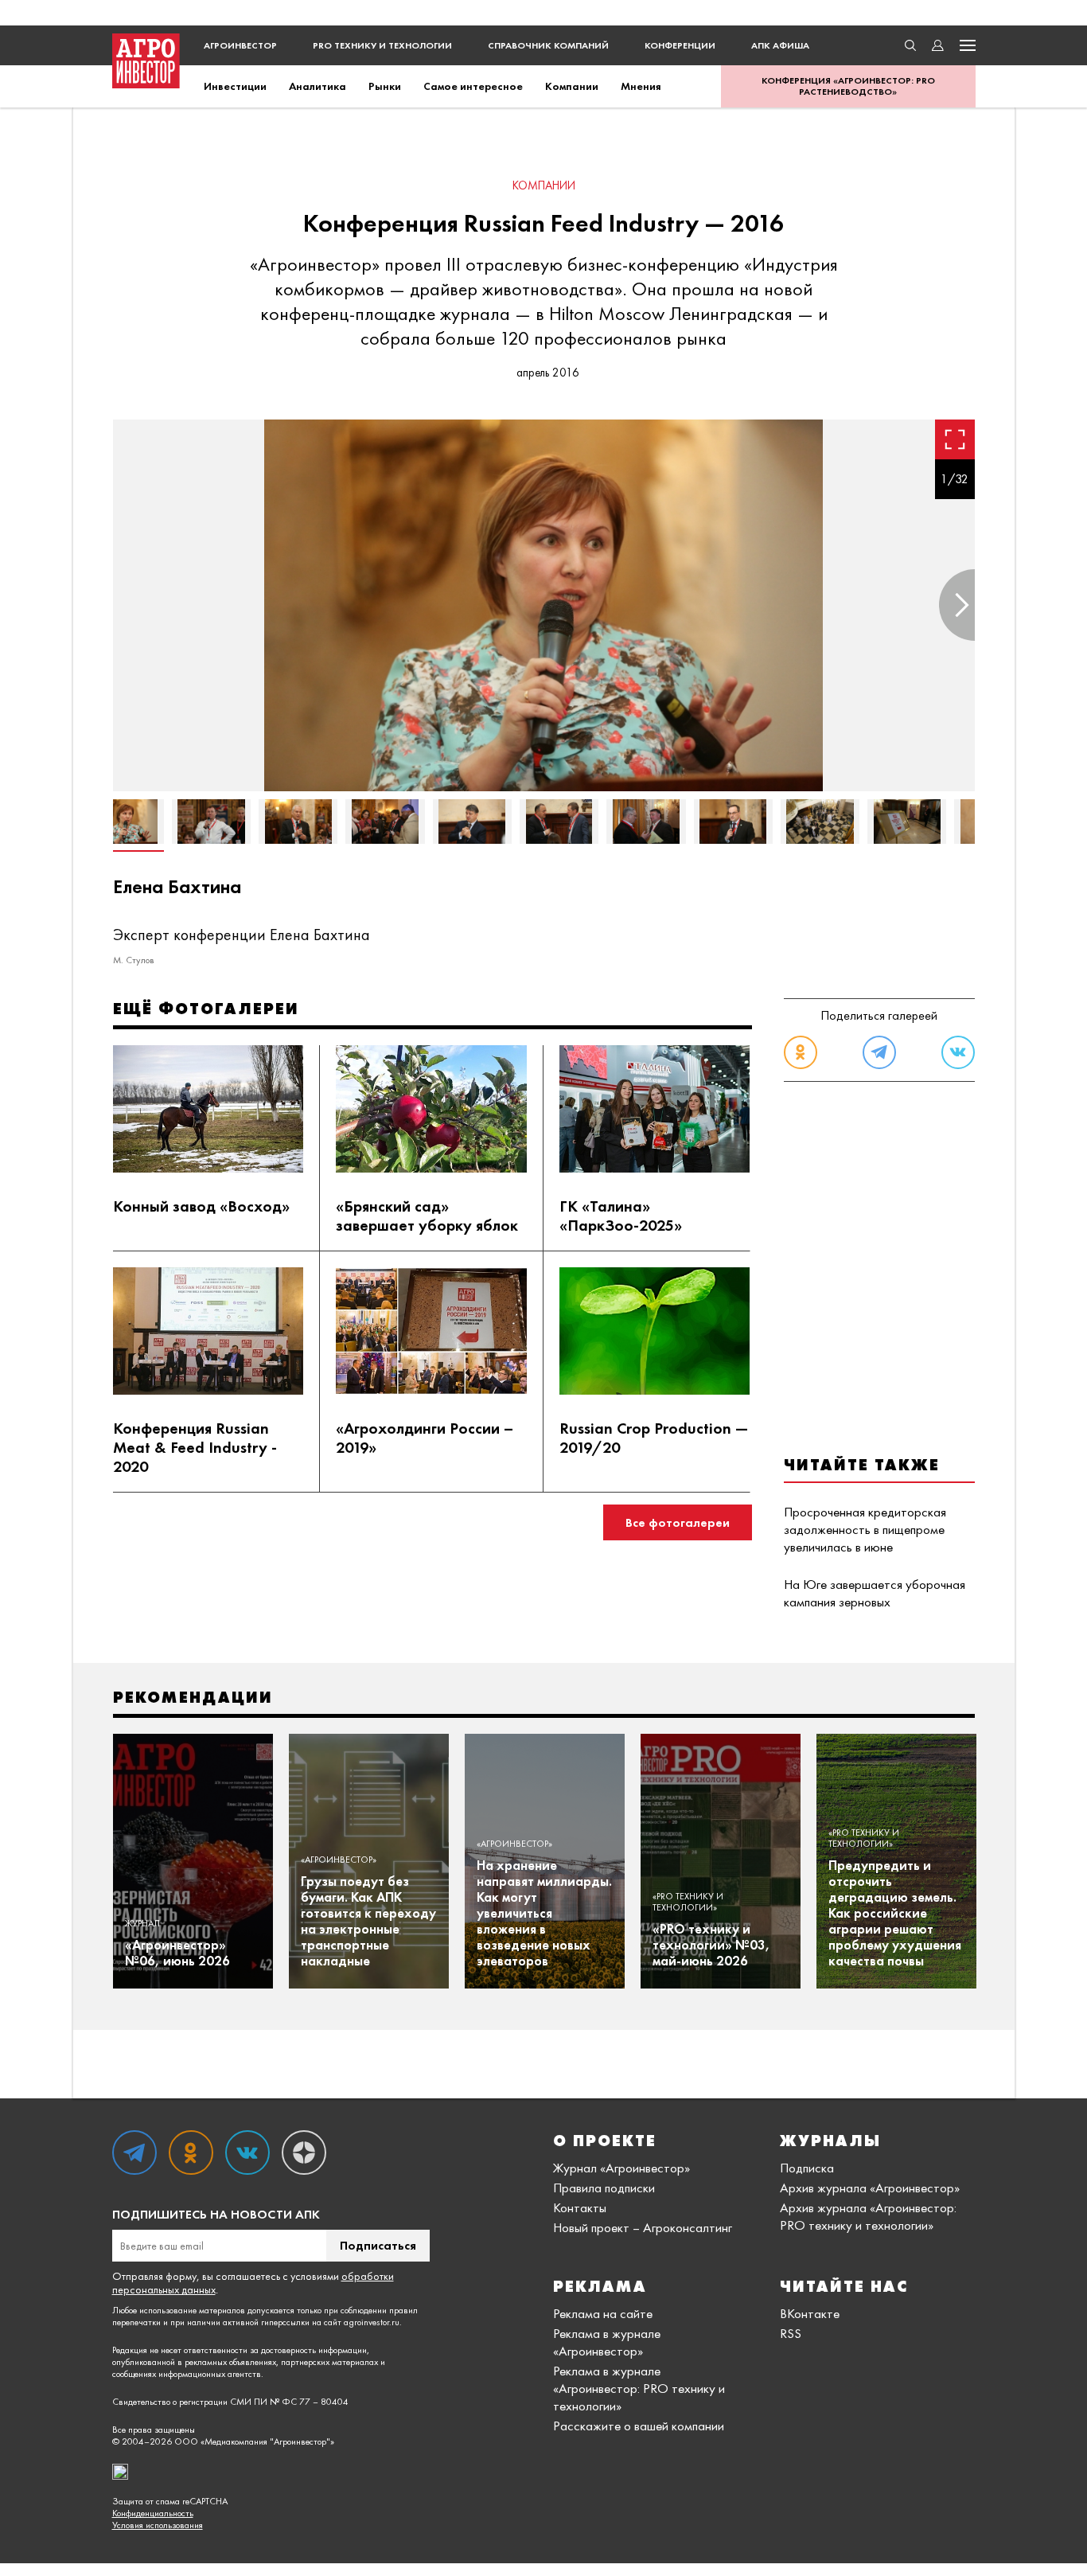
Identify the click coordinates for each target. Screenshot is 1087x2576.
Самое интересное (473, 86)
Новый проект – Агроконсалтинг (643, 2227)
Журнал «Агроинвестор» (621, 2168)
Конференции (680, 45)
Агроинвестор (240, 45)
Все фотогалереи (678, 1522)
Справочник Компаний (548, 45)
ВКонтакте (810, 2313)
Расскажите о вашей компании (639, 2426)
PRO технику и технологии (382, 45)
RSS (791, 2333)
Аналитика (318, 86)
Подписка (807, 2168)
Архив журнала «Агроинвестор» (870, 2188)
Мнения (641, 86)
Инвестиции (235, 86)
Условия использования (158, 2525)
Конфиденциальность (153, 2514)
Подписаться (378, 2245)
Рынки (385, 86)
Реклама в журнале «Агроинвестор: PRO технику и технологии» (639, 2388)
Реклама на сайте (603, 2313)
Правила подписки (604, 2188)
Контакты (580, 2207)
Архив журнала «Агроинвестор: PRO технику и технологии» (868, 2216)
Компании (572, 86)
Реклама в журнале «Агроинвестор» (607, 2342)
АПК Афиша (780, 45)
